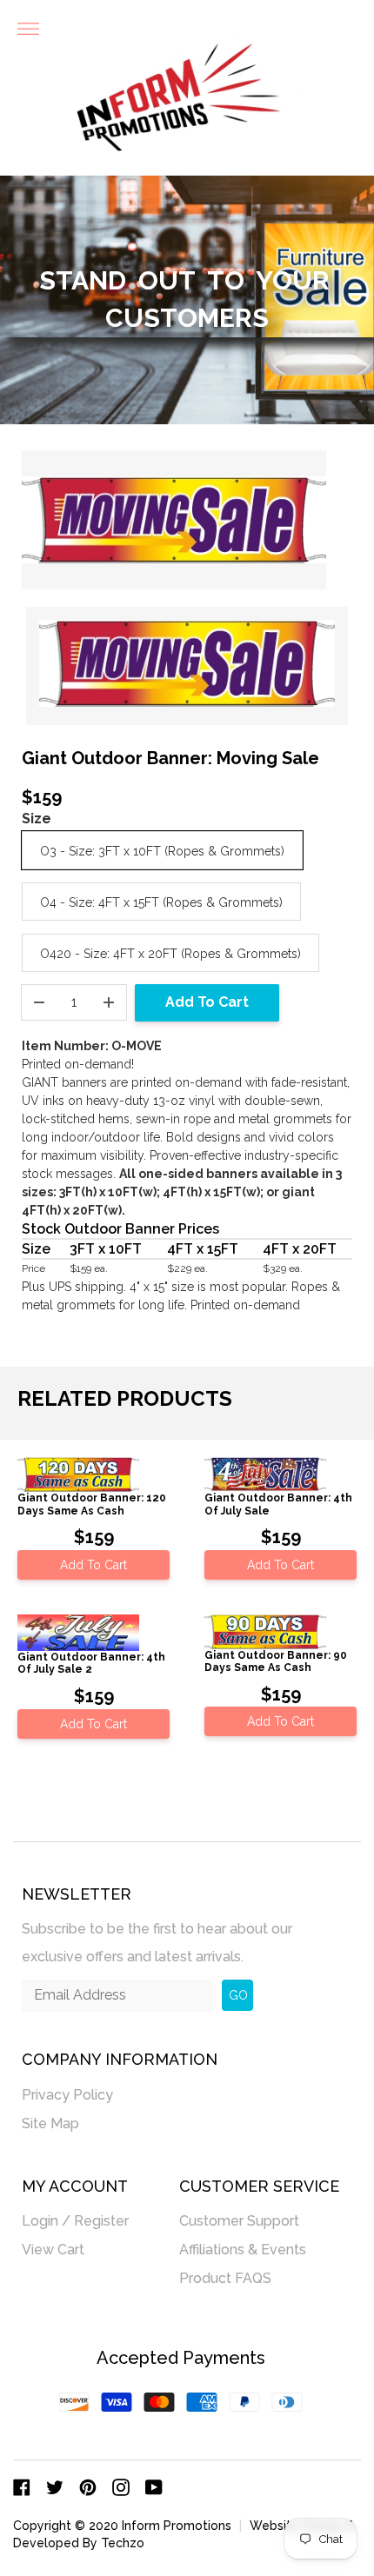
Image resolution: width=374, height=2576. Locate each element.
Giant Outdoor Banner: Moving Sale (170, 758)
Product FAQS (225, 2278)
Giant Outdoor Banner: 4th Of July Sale (278, 1504)
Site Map (50, 2123)
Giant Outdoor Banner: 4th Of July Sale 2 (91, 1663)
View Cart (53, 2250)
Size (37, 819)
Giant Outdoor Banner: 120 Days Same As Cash (92, 1504)
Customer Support (239, 2221)
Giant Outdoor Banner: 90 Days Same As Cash (276, 1661)
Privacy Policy (67, 2095)
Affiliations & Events (243, 2250)
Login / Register (75, 2221)
